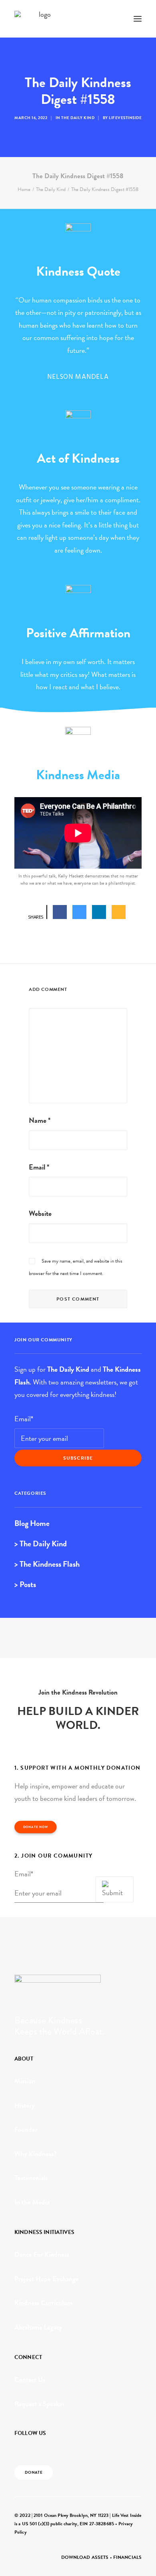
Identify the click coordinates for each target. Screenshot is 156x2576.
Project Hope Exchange (47, 2279)
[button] (138, 19)
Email (39, 1167)
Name (40, 1120)
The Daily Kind (78, 118)
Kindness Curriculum (43, 2303)
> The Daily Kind (41, 1544)
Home (24, 189)
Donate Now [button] (36, 1827)
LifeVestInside (125, 118)
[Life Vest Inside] (42, 19)
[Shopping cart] (114, 19)
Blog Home (32, 1523)
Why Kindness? (36, 2154)
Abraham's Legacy (38, 2327)
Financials (127, 2557)
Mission (25, 2081)
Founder (26, 2129)
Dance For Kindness (42, 2255)
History (25, 2106)
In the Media (32, 2202)
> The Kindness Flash (47, 1564)
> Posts (25, 1584)
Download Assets (85, 2557)
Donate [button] (34, 2473)
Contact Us (30, 2380)
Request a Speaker (40, 2404)
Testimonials (31, 2178)
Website (40, 1213)
